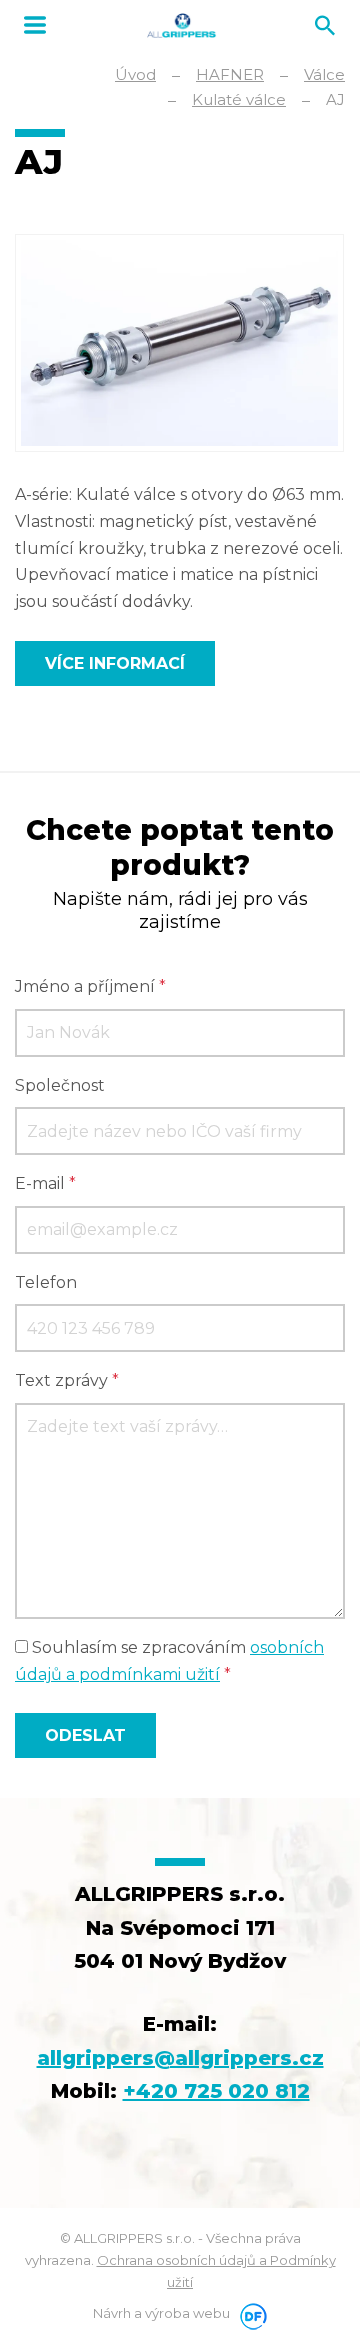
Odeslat (85, 1735)
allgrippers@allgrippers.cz (180, 2058)
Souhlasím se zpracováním (169, 1661)
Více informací (115, 663)
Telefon (46, 1282)
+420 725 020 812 (216, 2091)
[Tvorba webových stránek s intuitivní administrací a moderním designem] (250, 2313)
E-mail (45, 1183)
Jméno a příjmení (90, 986)
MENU (35, 25)
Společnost (60, 1085)
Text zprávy (67, 1380)
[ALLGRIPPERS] (181, 25)
